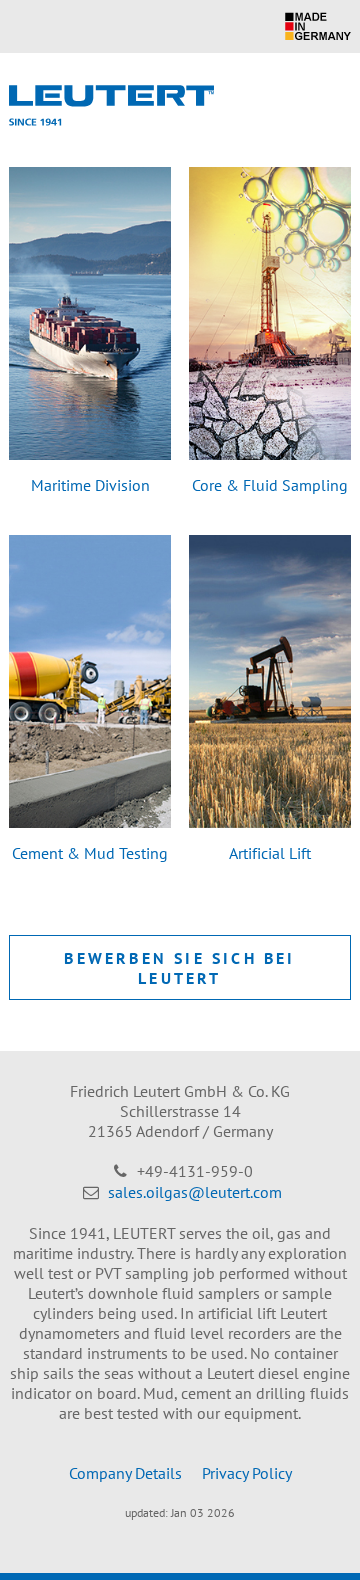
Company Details (125, 1473)
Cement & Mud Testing (90, 853)
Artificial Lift (270, 853)
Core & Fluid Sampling (270, 485)
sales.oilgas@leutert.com (195, 1192)
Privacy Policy (247, 1473)
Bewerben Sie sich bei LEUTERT (179, 968)
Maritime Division (90, 485)
